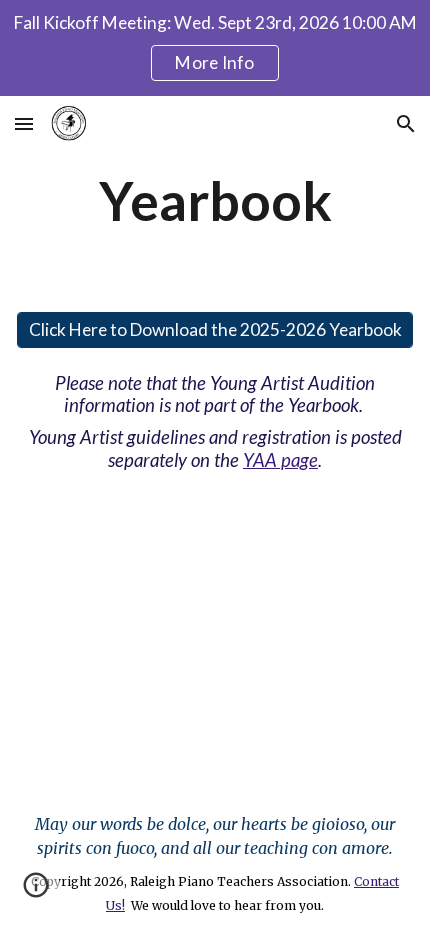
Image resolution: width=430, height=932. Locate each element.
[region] (215, 48)
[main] (215, 200)
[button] (24, 123)
